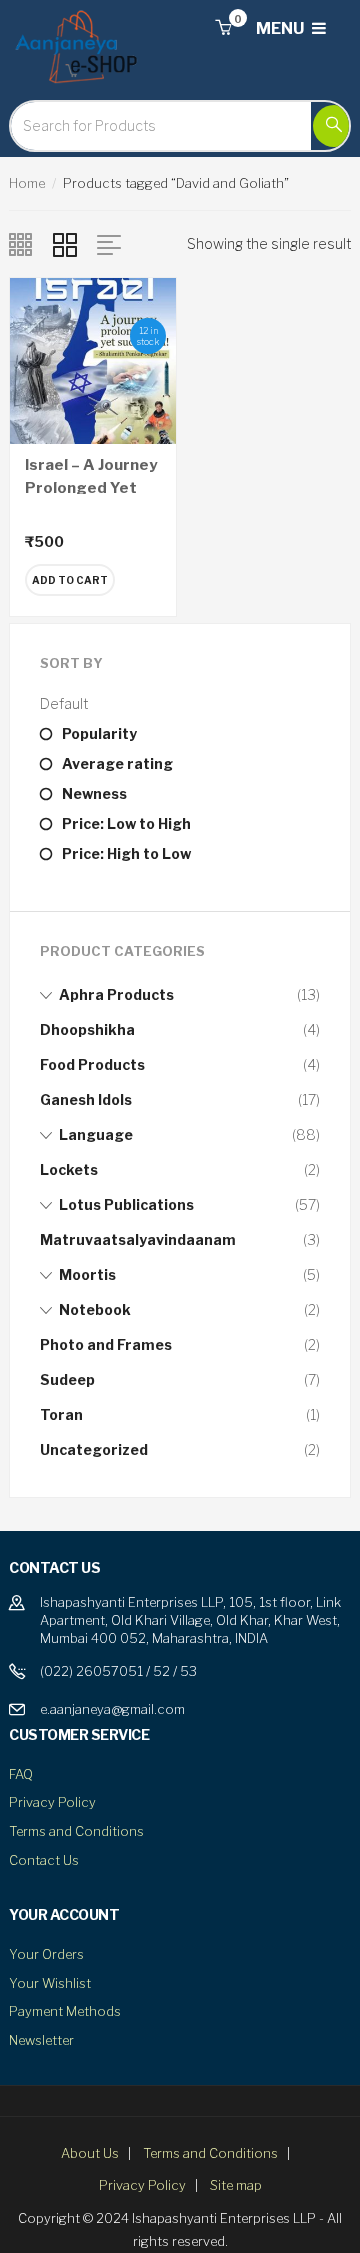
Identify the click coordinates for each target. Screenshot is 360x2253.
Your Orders (46, 1954)
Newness (94, 793)
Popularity (99, 733)
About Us (90, 2153)
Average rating (117, 763)
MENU (281, 28)
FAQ (21, 1774)
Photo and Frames (106, 1344)
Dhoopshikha (87, 1029)
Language (96, 1134)
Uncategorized (94, 1449)
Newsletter (41, 2040)
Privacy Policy (52, 1802)
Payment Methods (65, 2011)
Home (27, 183)
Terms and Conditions (76, 1831)
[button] (223, 28)
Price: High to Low (126, 853)
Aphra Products (116, 994)
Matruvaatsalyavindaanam (138, 1239)
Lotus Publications (126, 1204)
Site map (236, 2185)
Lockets (69, 1169)
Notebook (95, 1309)
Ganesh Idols (86, 1099)
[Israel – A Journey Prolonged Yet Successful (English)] (93, 359)
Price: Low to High (126, 823)
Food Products (92, 1064)
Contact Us (44, 1860)
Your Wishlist (50, 1983)
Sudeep (67, 1379)
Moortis (87, 1274)
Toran (61, 1414)
